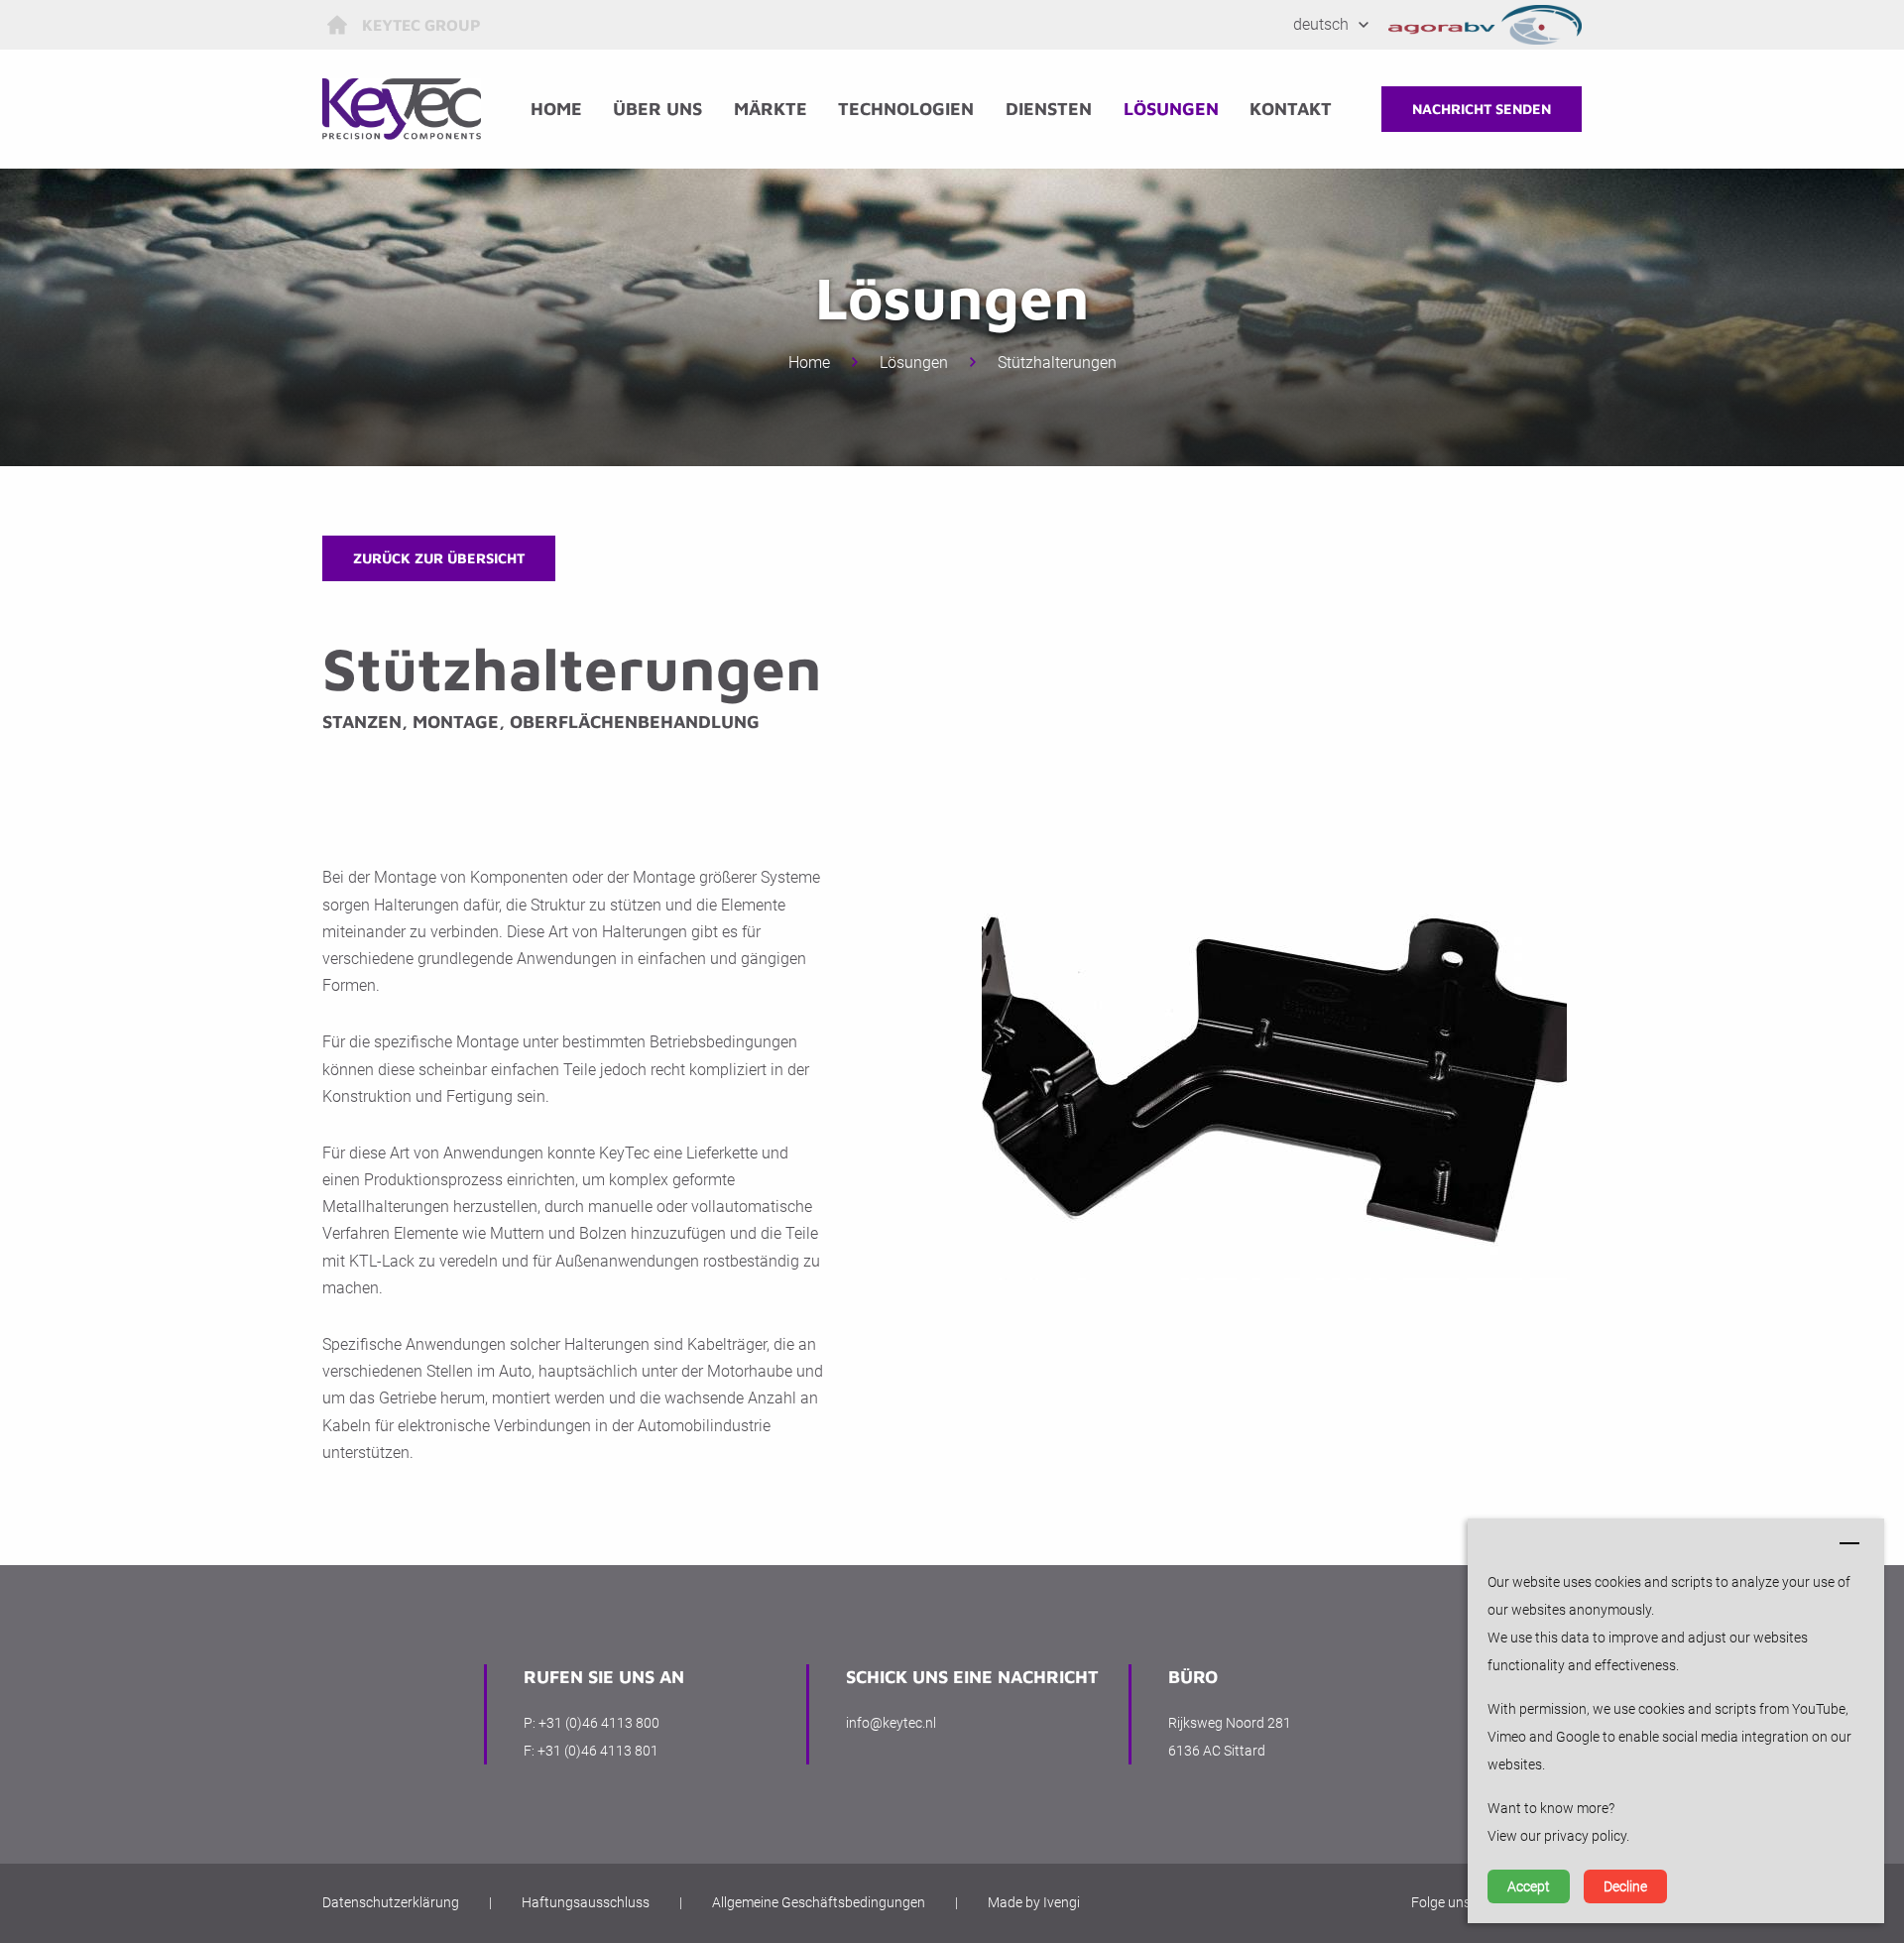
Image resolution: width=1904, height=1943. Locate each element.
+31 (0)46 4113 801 (598, 1751)
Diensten (1049, 109)
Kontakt (1291, 109)
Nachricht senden (1482, 109)
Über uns (657, 109)
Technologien (906, 109)
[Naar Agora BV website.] (1486, 25)
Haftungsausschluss (586, 1902)
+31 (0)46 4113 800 (599, 1723)
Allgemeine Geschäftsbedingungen (819, 1902)
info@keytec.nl (891, 1723)
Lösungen (1171, 109)
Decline (1625, 1886)
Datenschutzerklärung (391, 1902)
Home (556, 109)
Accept (1529, 1886)
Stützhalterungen (1057, 363)
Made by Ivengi (1034, 1902)
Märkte (771, 109)
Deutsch (1321, 24)
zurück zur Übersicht (439, 558)
